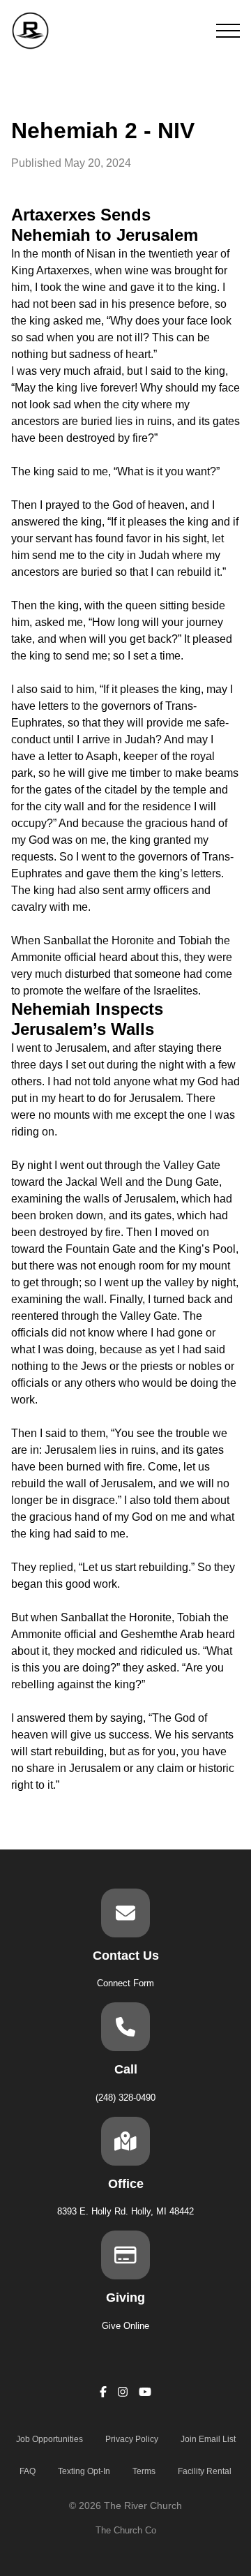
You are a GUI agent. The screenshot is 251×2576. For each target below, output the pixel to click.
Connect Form (125, 1983)
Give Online (125, 2326)
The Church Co (126, 2530)
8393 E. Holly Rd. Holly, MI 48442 (125, 2211)
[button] (228, 31)
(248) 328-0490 (125, 2098)
